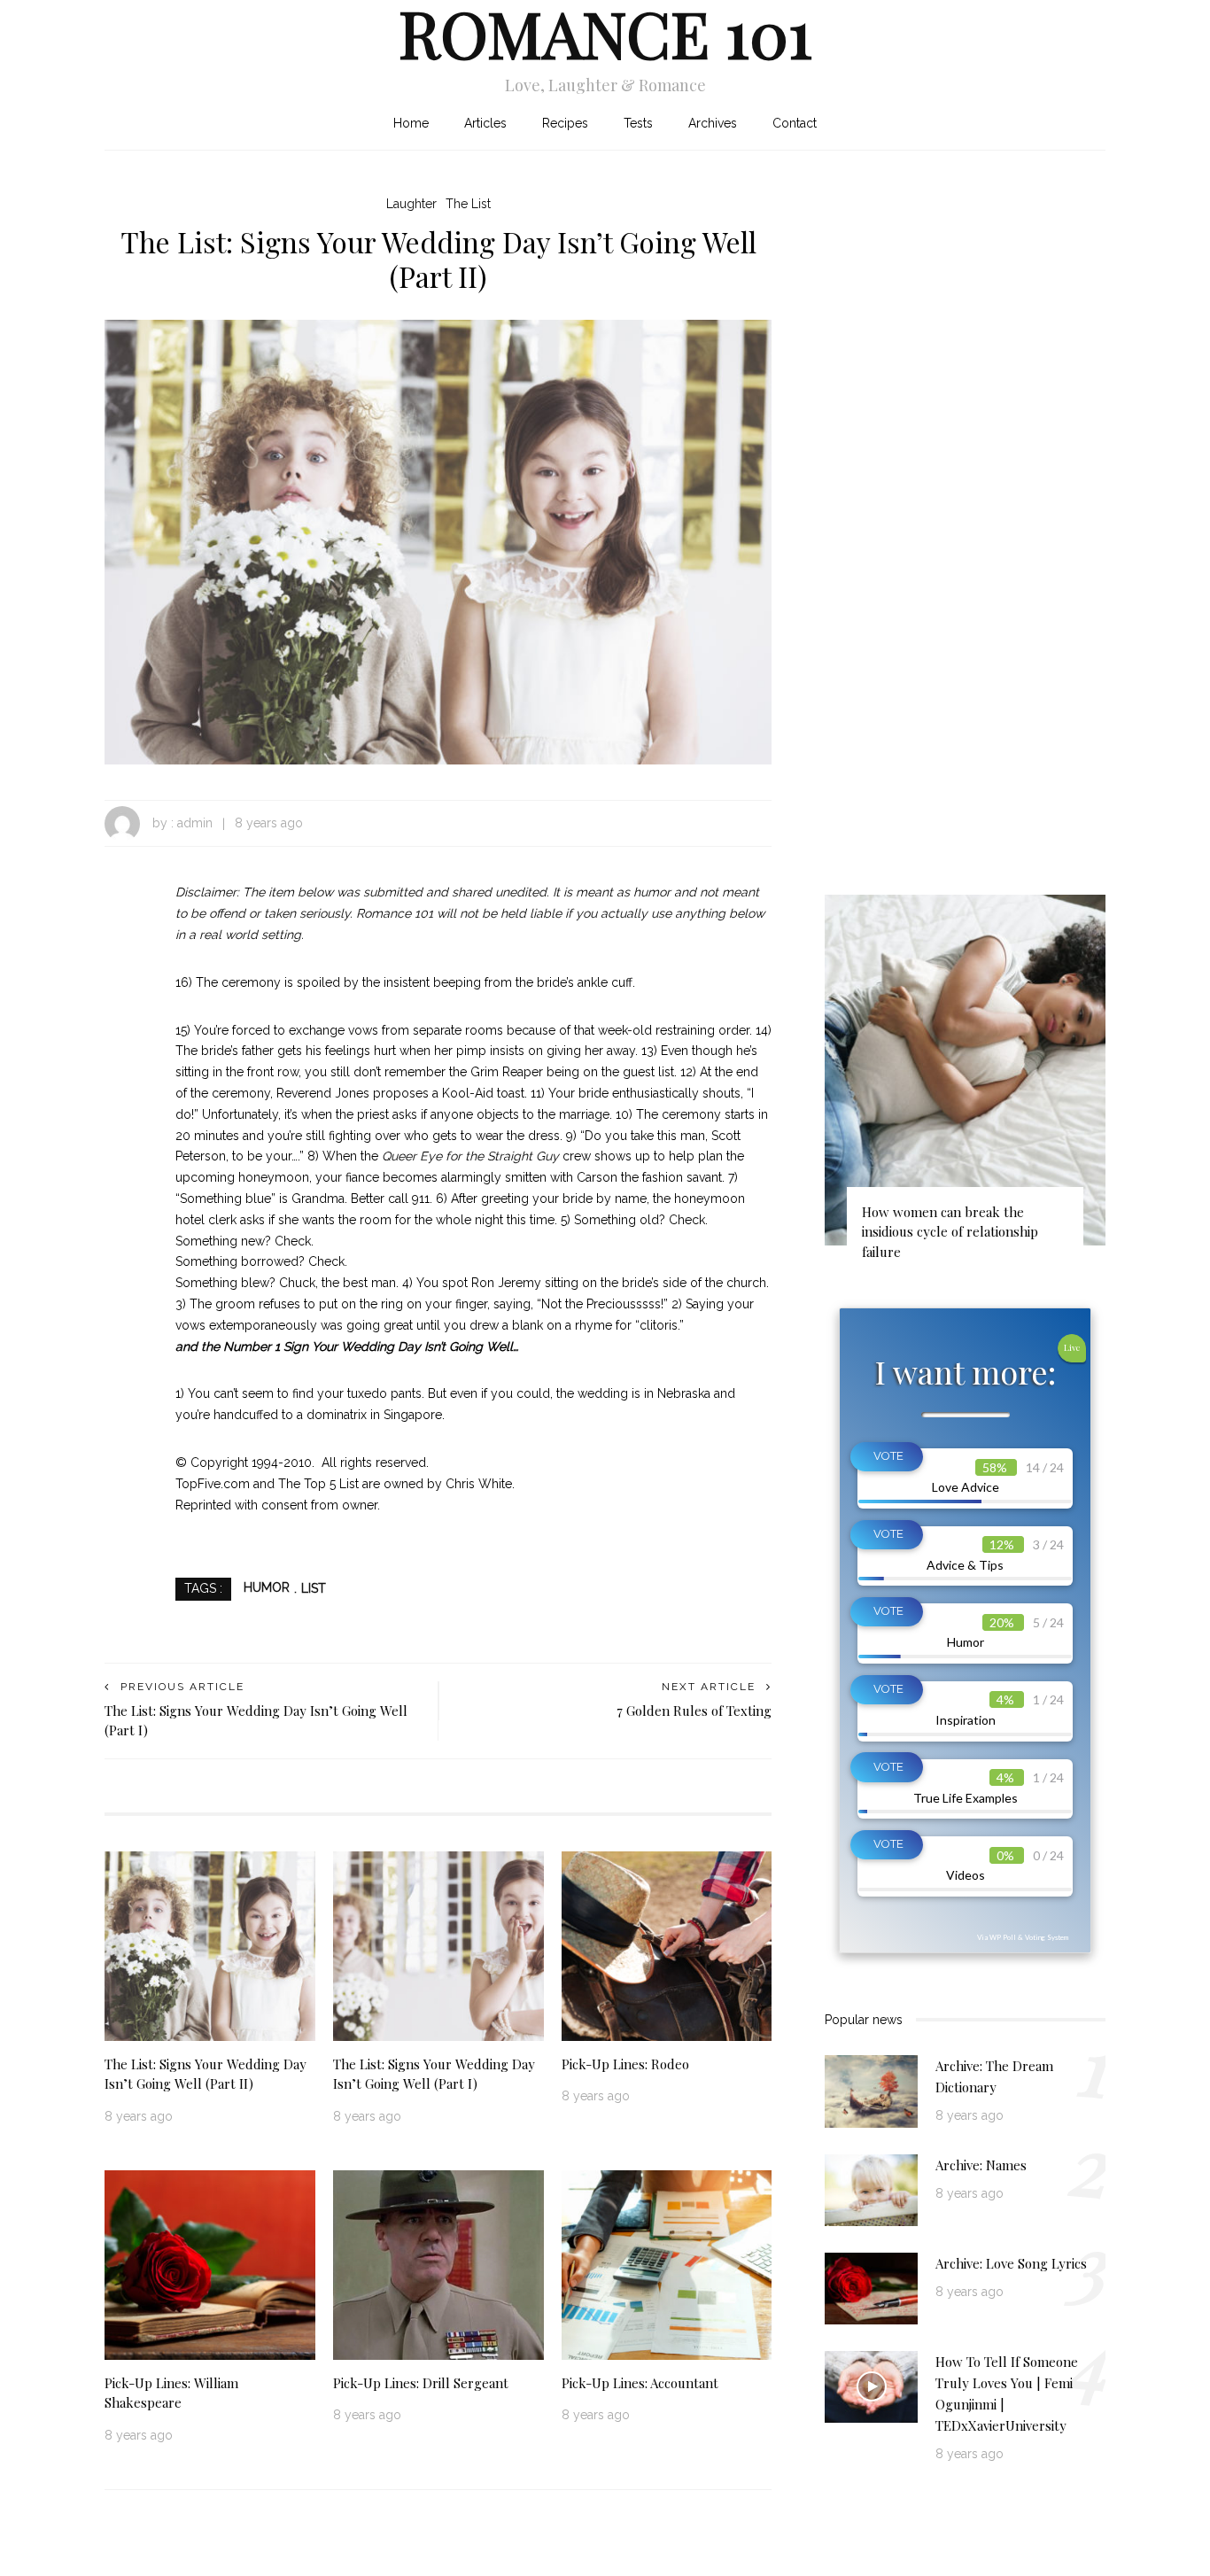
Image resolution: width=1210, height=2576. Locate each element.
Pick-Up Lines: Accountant (640, 2383)
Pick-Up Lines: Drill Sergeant (421, 2383)
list (314, 1588)
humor (267, 1588)
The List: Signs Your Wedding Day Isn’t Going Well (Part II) (206, 2074)
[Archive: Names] (871, 2189)
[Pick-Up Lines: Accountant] (667, 2263)
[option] (965, 1086)
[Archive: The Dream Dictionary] (871, 2091)
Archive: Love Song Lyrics (1011, 2263)
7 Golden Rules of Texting (694, 1711)
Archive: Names (981, 2165)
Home (411, 123)
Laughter (411, 204)
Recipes (565, 123)
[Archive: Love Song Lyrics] (871, 2287)
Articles (485, 123)
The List (468, 204)
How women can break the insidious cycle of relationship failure (950, 1232)
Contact (795, 123)
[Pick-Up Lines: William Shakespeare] (210, 2263)
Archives (713, 123)
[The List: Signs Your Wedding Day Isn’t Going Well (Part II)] (438, 541)
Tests (638, 123)
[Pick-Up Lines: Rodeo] (667, 1944)
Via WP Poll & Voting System (1023, 1937)
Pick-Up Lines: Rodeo (625, 2064)
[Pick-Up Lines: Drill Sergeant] (438, 2263)
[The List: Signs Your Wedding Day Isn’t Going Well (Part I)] (438, 1944)
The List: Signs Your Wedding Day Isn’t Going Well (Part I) (434, 2074)
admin (195, 823)
